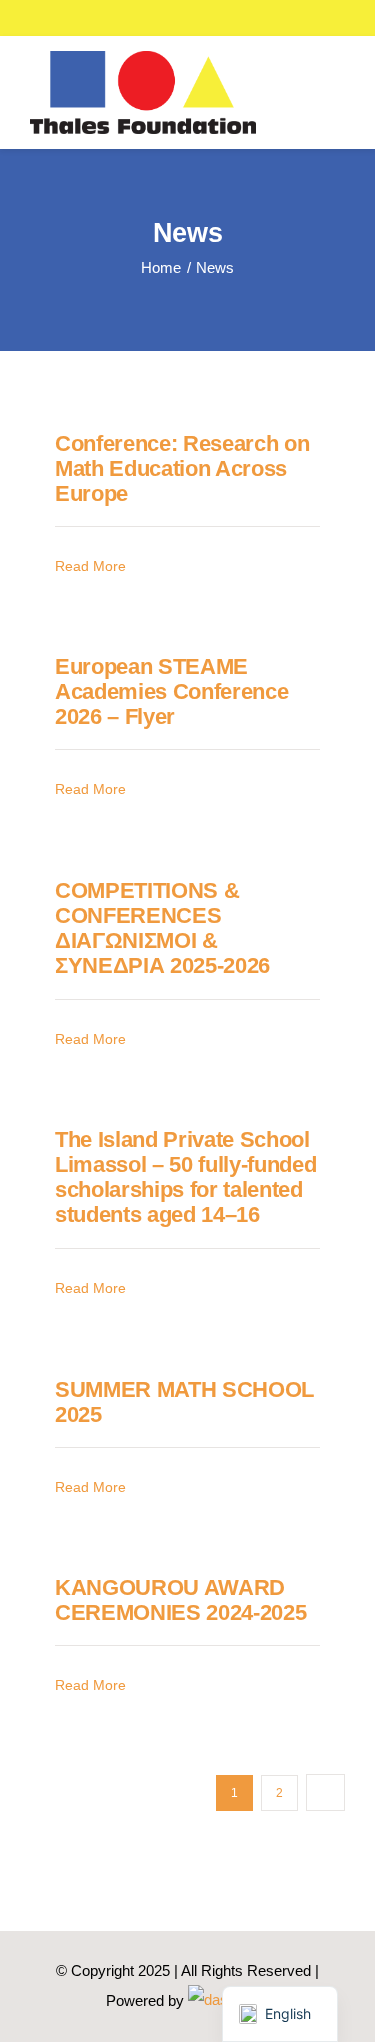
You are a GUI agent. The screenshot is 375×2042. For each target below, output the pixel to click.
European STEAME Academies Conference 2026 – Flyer (171, 692)
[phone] (359, 18)
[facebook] (295, 18)
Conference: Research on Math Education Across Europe (182, 469)
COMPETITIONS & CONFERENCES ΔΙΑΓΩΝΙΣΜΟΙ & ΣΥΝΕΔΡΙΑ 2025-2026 (162, 928)
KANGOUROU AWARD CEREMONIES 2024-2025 (180, 1600)
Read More (90, 566)
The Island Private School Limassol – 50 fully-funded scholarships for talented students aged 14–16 (185, 1177)
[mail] (327, 18)
